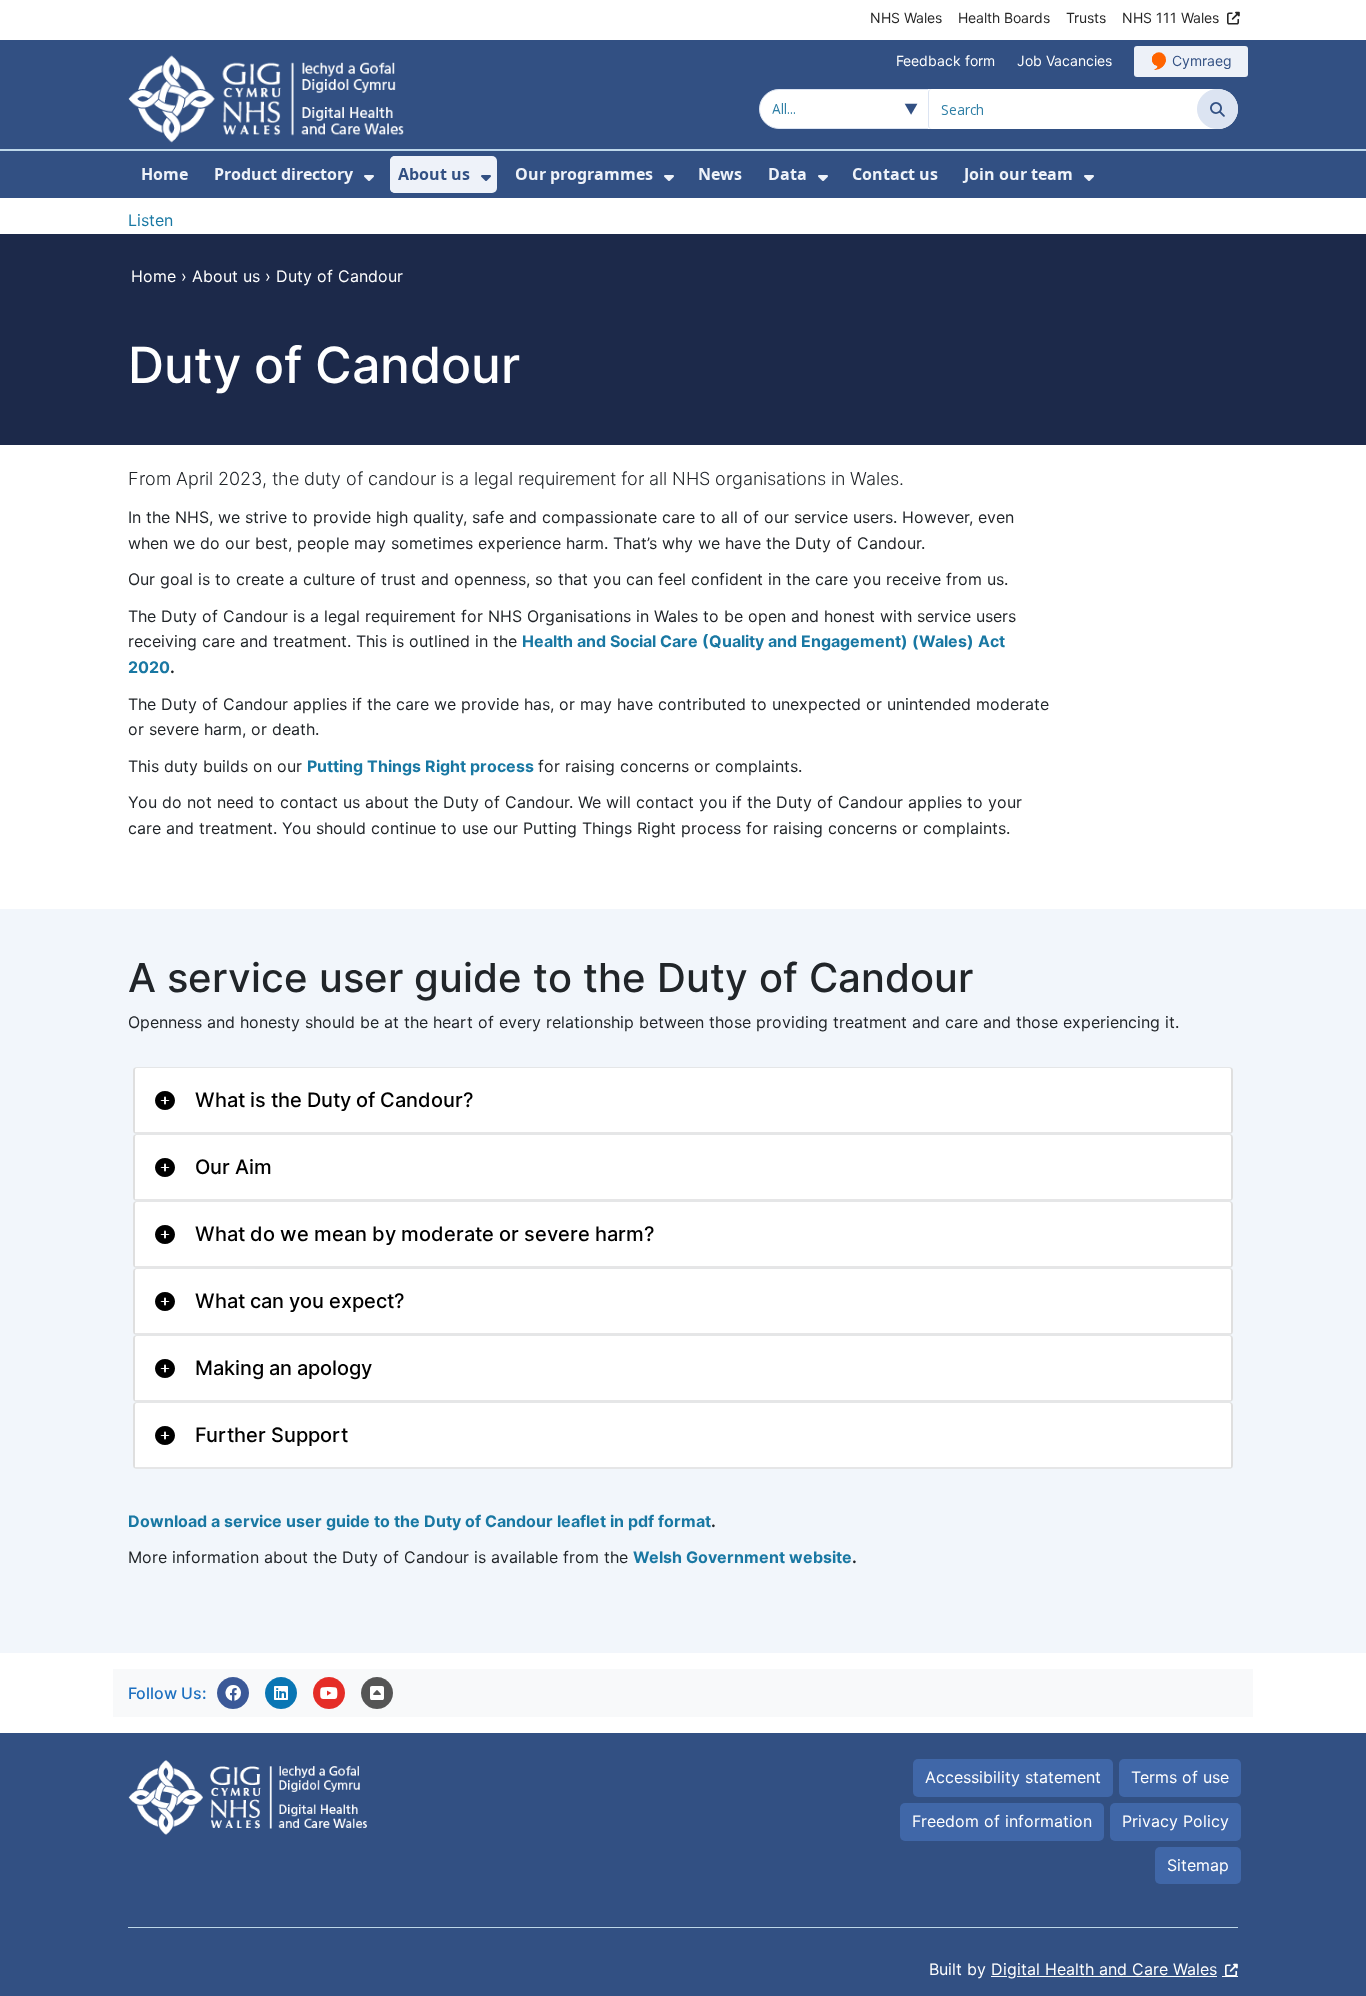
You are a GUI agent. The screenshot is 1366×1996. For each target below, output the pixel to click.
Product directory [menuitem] (283, 174)
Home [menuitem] (164, 174)
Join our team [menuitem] (1018, 174)
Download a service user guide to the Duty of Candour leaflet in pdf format (419, 1521)
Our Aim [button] (233, 1167)
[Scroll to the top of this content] (377, 1693)
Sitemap (1198, 1865)
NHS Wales (906, 17)
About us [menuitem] (434, 174)
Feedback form (945, 60)
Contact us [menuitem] (895, 174)
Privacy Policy (1175, 1821)
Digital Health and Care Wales (1104, 1969)
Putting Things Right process (420, 766)
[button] (233, 1693)
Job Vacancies (1064, 60)
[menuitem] (369, 177)
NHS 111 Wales (1170, 17)
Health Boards (1004, 17)
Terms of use (1180, 1777)
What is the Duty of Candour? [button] (334, 1100)
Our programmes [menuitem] (584, 174)
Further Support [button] (271, 1435)
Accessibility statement (1013, 1777)
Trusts (1086, 17)
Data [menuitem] (787, 174)
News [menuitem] (720, 174)
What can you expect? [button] (300, 1301)
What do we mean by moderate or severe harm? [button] (425, 1234)
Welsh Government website (742, 1557)
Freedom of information (1002, 1821)
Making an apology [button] (283, 1368)
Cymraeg (1202, 60)
